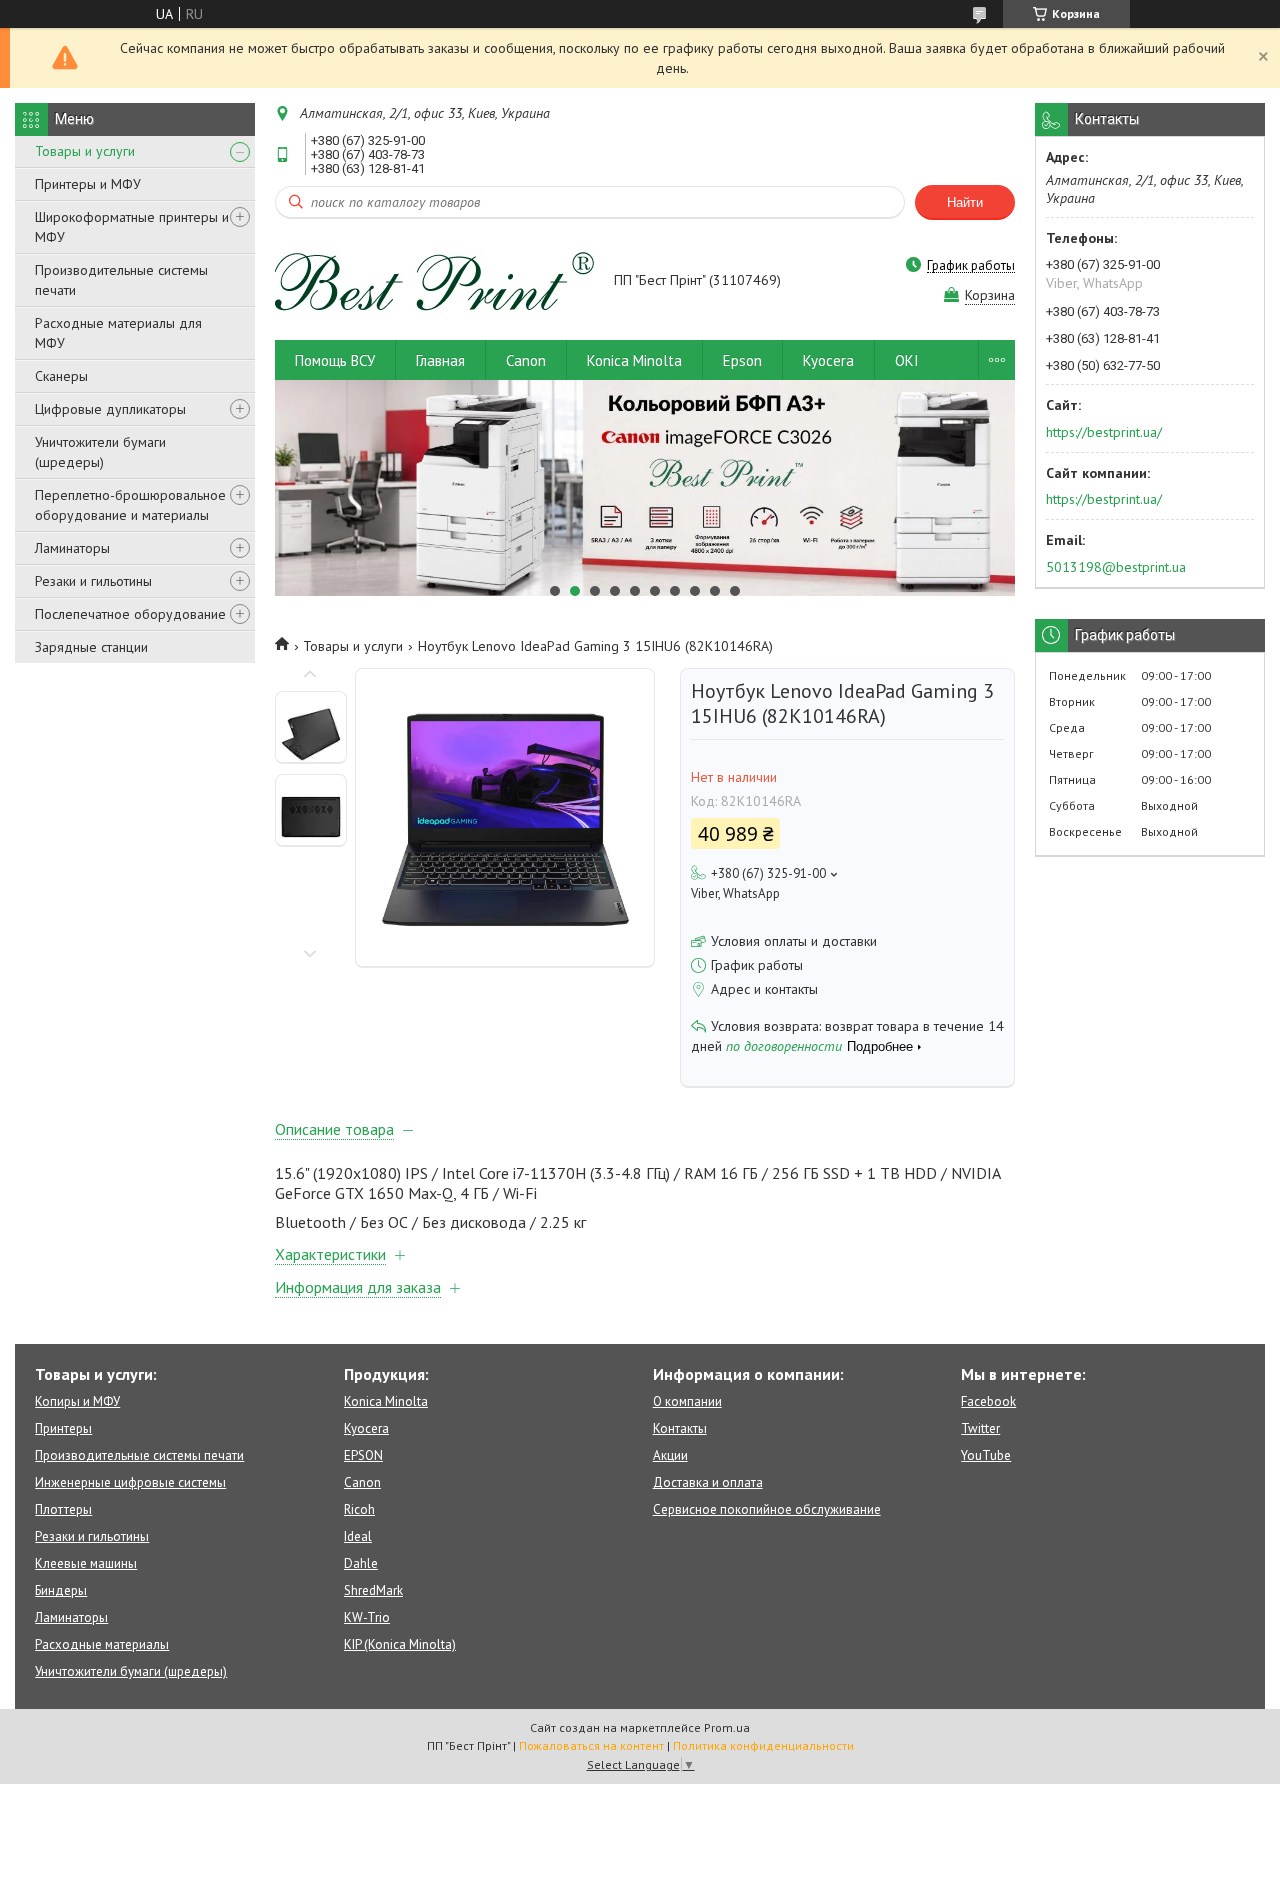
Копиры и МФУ (77, 1401)
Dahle (361, 1563)
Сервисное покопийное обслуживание (767, 1509)
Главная (440, 360)
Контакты (680, 1428)
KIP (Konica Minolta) (400, 1644)
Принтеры (63, 1428)
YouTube (986, 1455)
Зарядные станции (91, 647)
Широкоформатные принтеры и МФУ (132, 227)
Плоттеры (63, 1509)
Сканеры (61, 376)
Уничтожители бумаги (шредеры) (100, 452)
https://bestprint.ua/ (1104, 432)
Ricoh (359, 1509)
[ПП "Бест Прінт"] (435, 282)
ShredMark (373, 1590)
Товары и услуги (85, 151)
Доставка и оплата (708, 1482)
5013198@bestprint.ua (1116, 567)
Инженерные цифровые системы (130, 1482)
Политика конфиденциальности (763, 1745)
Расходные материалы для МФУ (118, 333)
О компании (687, 1401)
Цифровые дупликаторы (110, 409)
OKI (907, 360)
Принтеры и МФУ (88, 184)
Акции (670, 1455)
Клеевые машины (86, 1563)
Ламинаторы (72, 548)
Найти (965, 202)
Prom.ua (727, 1727)
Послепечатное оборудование (130, 614)
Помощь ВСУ (335, 360)
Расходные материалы (102, 1644)
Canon (526, 360)
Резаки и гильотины (93, 581)
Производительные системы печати (121, 280)
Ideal (358, 1536)
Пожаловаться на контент (591, 1745)
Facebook (988, 1401)
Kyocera (828, 360)
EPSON (363, 1455)
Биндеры (61, 1590)
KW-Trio (367, 1617)
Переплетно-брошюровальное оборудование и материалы (130, 505)
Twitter (980, 1428)
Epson (742, 360)
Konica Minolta (634, 360)
